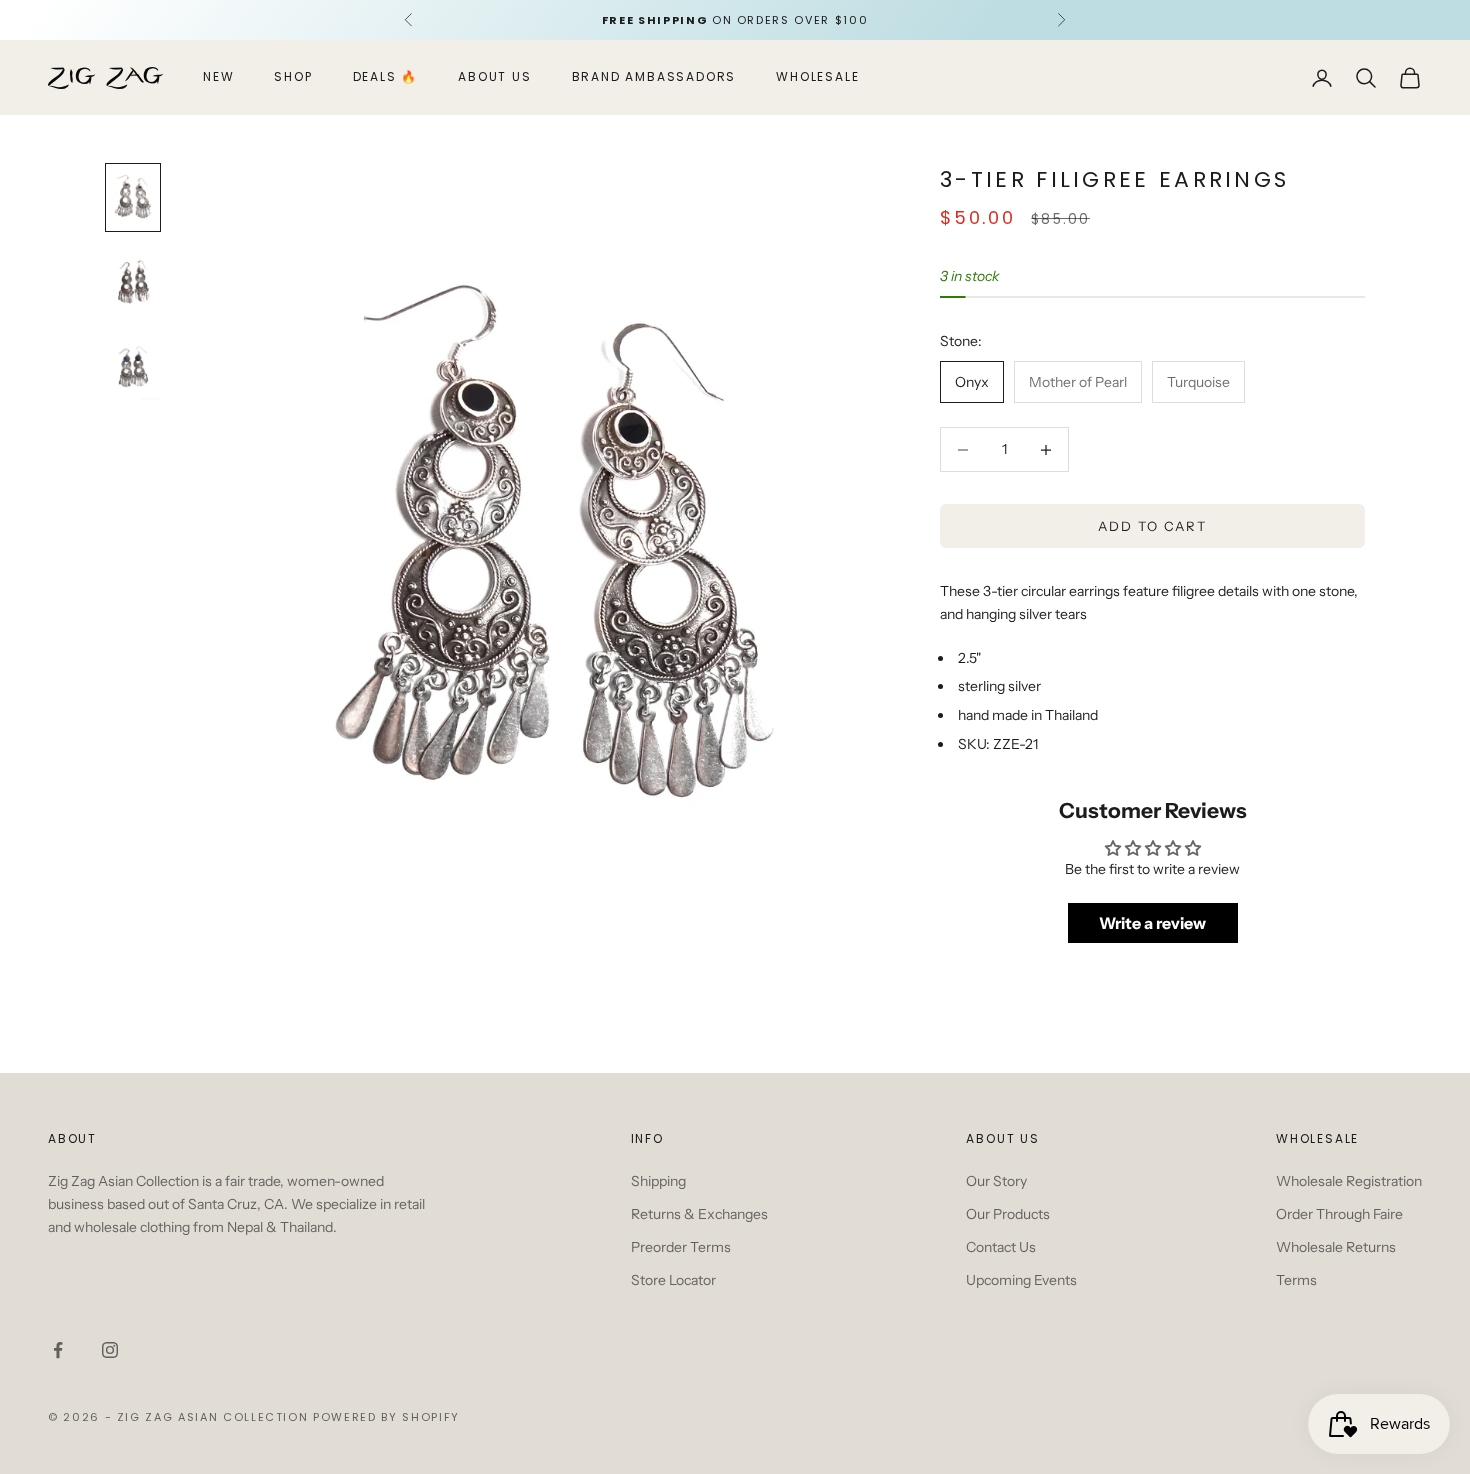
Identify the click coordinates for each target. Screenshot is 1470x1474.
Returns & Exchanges (699, 1214)
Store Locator (673, 1280)
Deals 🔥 (386, 77)
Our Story (996, 1181)
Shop (293, 77)
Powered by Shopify (386, 1417)
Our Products (1008, 1214)
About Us (494, 77)
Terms (1296, 1280)
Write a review (1152, 924)
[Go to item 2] (133, 282)
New (218, 77)
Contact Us (1001, 1247)
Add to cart (1152, 526)
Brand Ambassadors (654, 77)
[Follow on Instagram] (110, 1350)
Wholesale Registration (1349, 1181)
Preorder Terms (681, 1247)
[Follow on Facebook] (58, 1350)
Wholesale (817, 77)
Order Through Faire (1339, 1214)
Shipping (658, 1181)
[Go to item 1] (133, 197)
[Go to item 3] (133, 367)
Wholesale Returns (1336, 1247)
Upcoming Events (1021, 1280)
